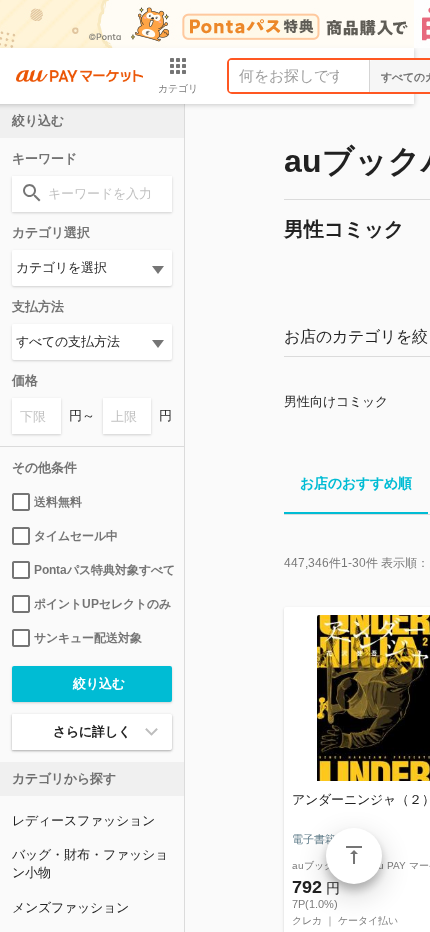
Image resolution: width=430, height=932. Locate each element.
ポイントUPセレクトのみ (102, 604)
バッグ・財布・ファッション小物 (90, 863)
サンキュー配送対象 (88, 638)
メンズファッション (70, 907)
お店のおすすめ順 (356, 483)
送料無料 (58, 502)
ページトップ (354, 856)
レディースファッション (83, 820)
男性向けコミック (336, 401)
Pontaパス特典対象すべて (103, 570)
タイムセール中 (76, 536)
